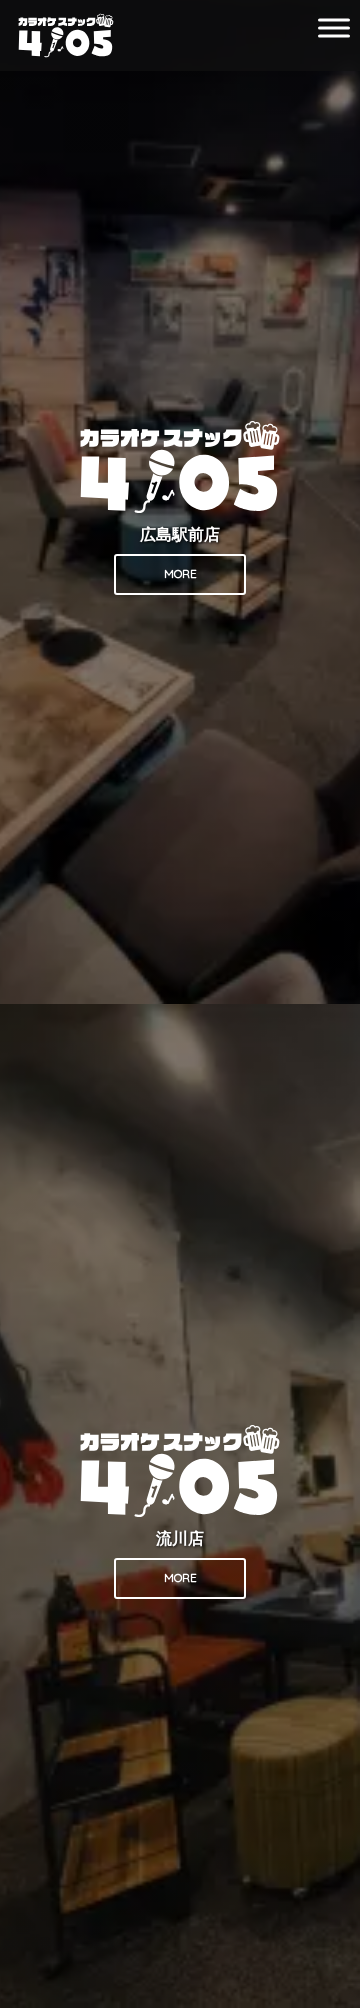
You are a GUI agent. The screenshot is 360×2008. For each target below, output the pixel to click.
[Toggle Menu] (334, 27)
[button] (180, 502)
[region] (180, 1004)
